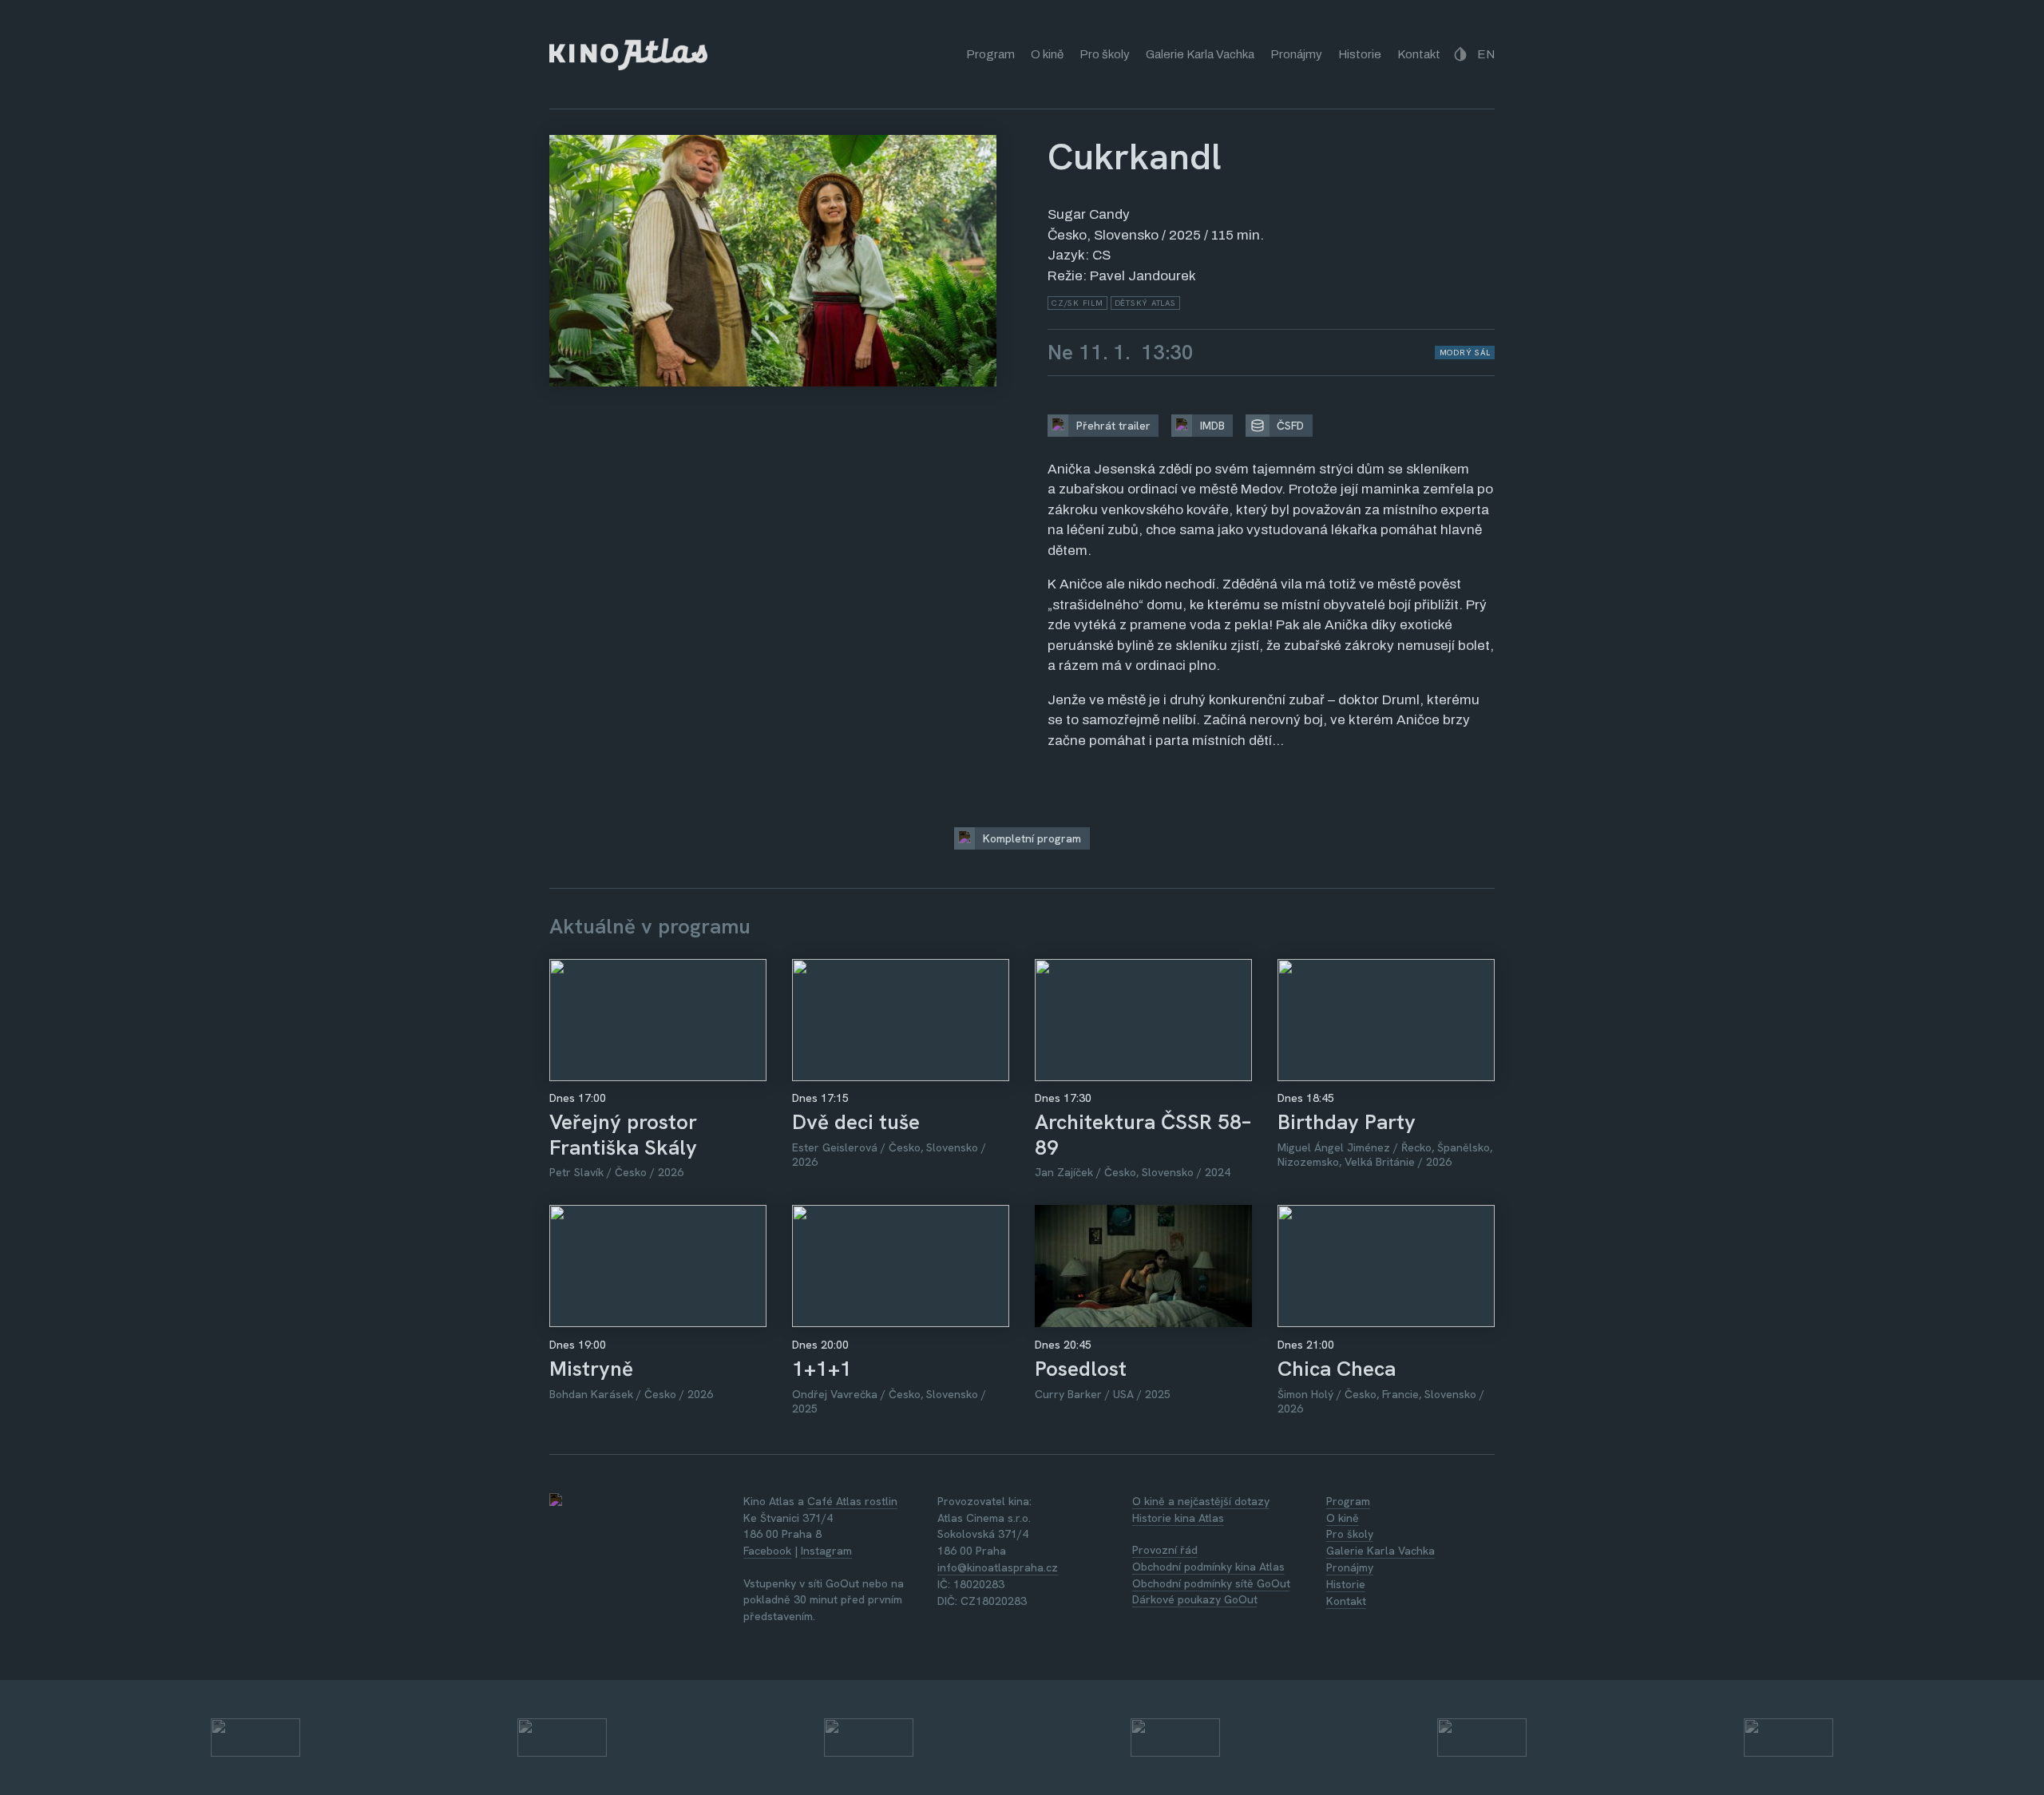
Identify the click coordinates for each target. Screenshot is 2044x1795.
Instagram (826, 1551)
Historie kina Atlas (1178, 1518)
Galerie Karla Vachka (1200, 54)
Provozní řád (1165, 1550)
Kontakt (1419, 54)
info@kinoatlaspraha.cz (998, 1567)
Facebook (767, 1551)
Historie (1360, 54)
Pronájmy (1296, 54)
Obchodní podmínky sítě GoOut (1211, 1583)
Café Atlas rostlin (852, 1501)
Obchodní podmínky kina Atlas (1208, 1567)
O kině (1047, 54)
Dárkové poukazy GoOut (1195, 1599)
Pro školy (1105, 54)
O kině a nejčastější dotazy (1201, 1501)
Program (990, 54)
